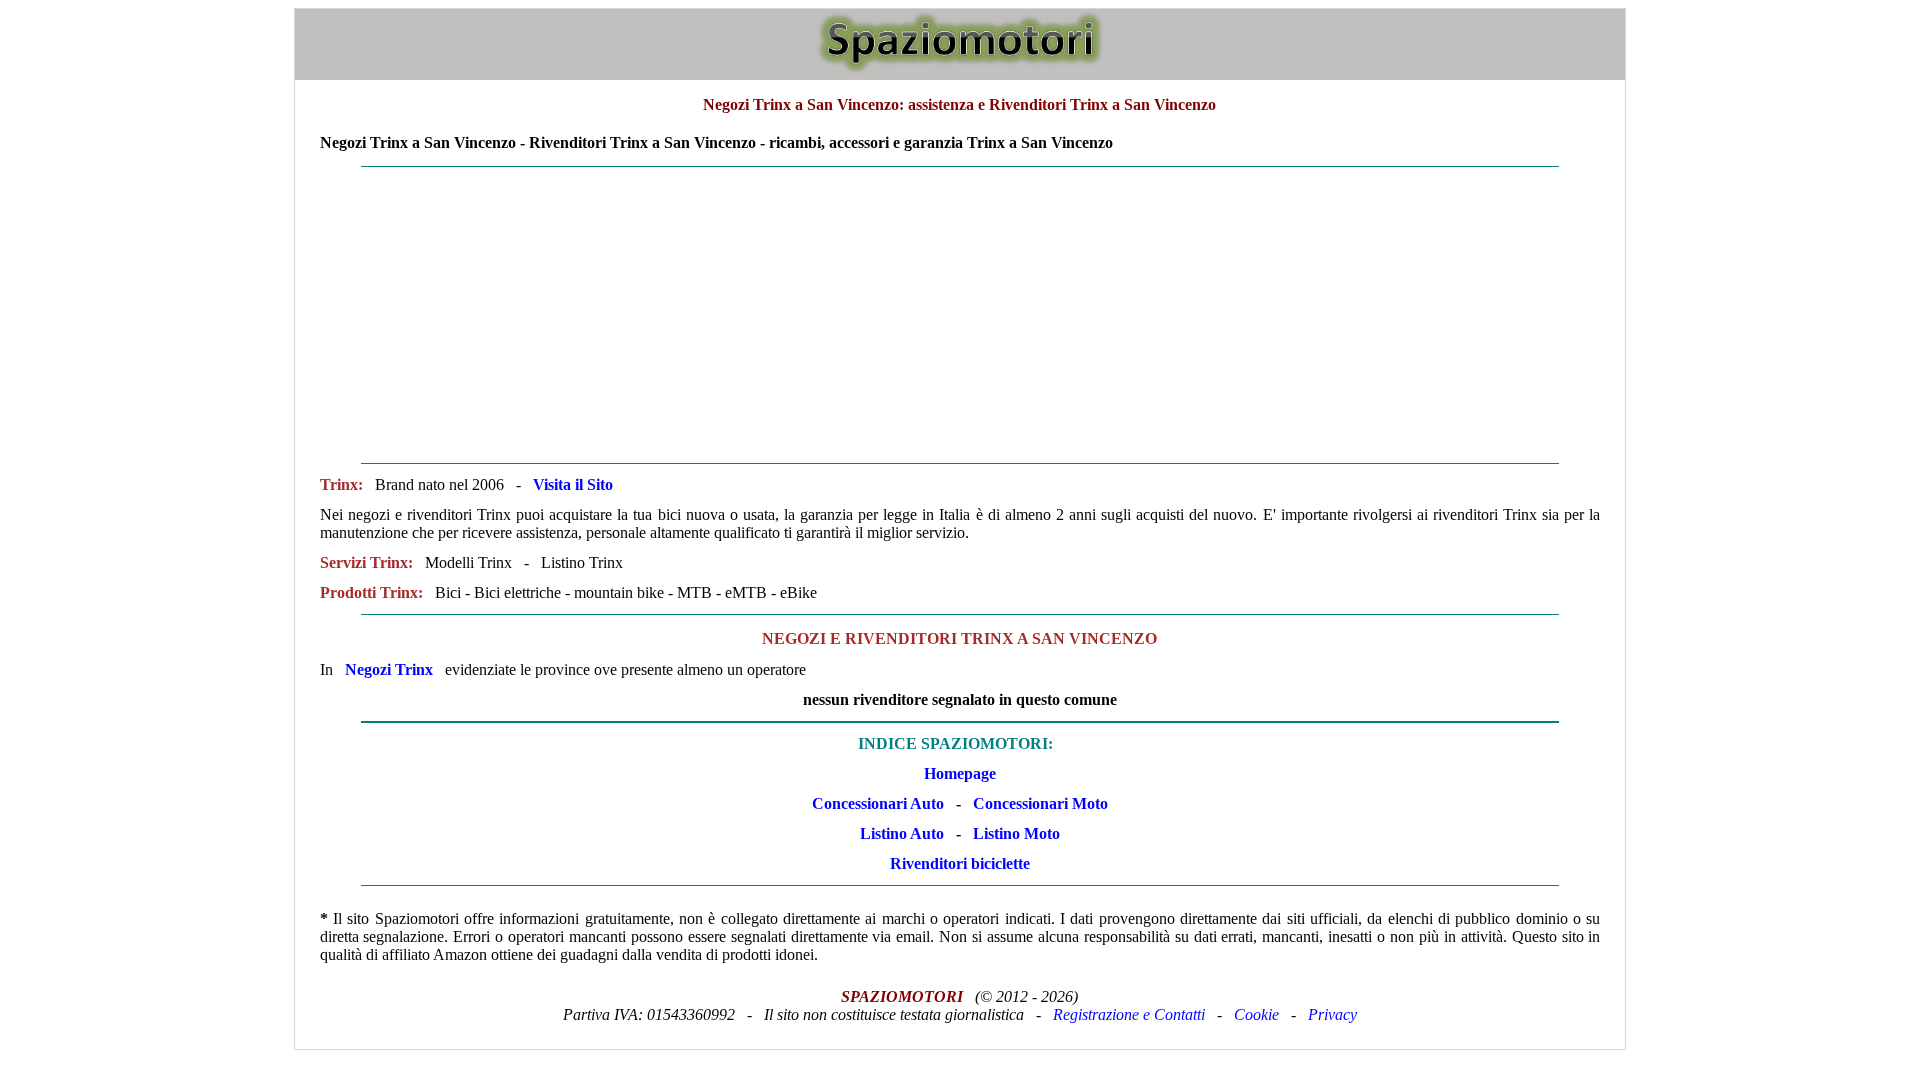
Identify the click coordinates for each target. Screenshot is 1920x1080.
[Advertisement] (960, 315)
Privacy (1332, 1014)
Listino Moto (1016, 833)
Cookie (1256, 1014)
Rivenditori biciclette (960, 863)
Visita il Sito (573, 484)
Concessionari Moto (1038, 803)
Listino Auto (902, 833)
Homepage (960, 773)
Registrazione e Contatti (1129, 1014)
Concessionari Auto (878, 803)
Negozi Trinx (389, 669)
